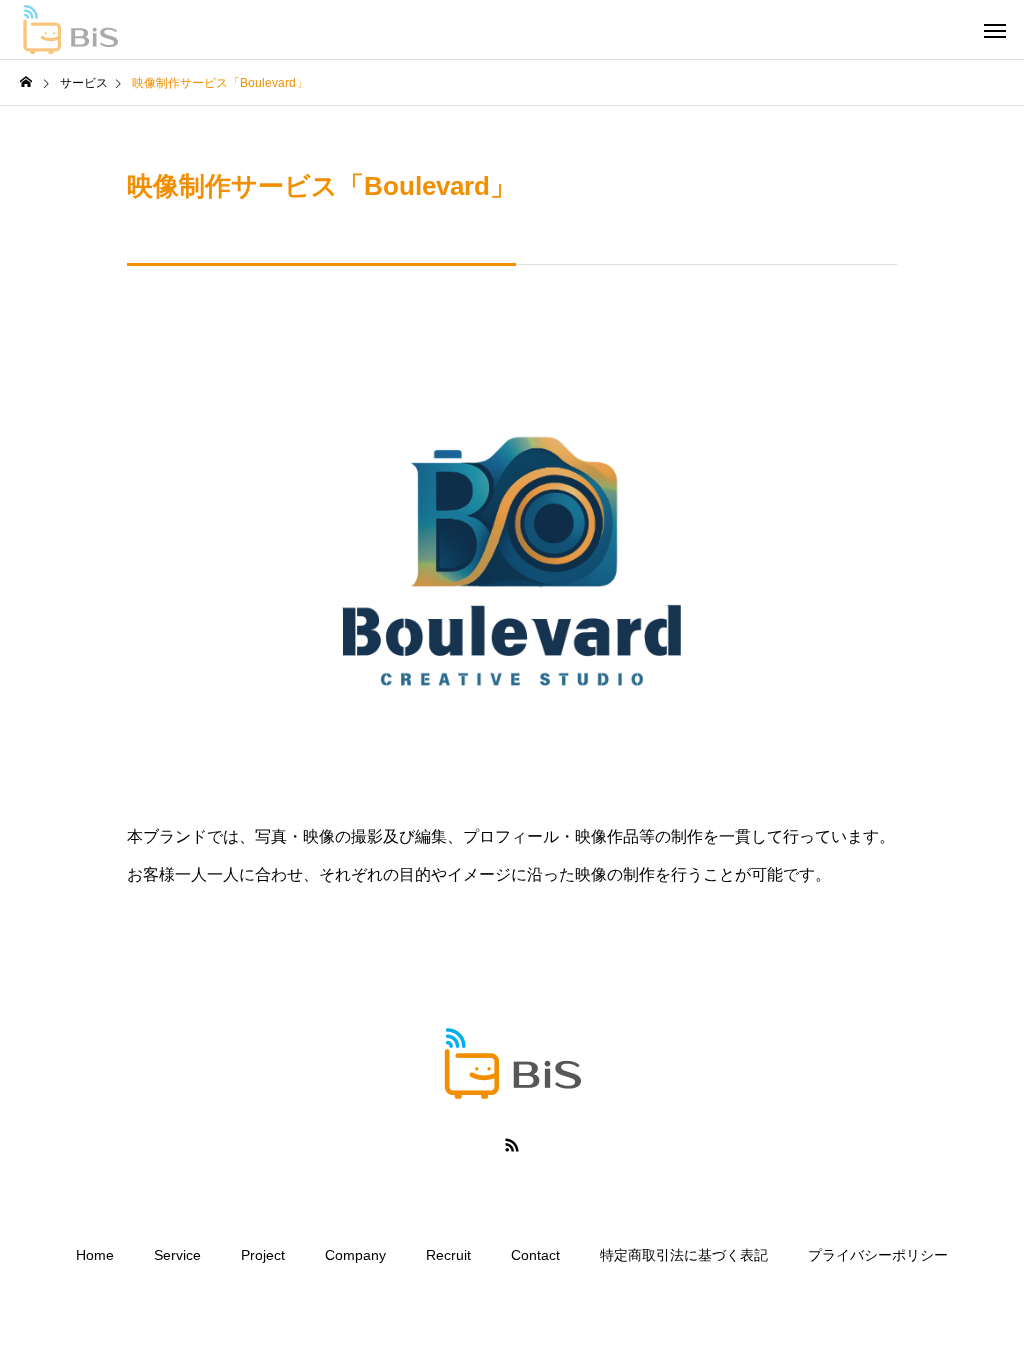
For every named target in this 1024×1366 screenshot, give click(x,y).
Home (95, 1255)
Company (355, 1255)
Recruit (448, 1255)
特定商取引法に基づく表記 (684, 1255)
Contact (535, 1255)
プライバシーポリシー (878, 1255)
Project (263, 1255)
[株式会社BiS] (70, 30)
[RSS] (512, 1145)
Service (177, 1255)
